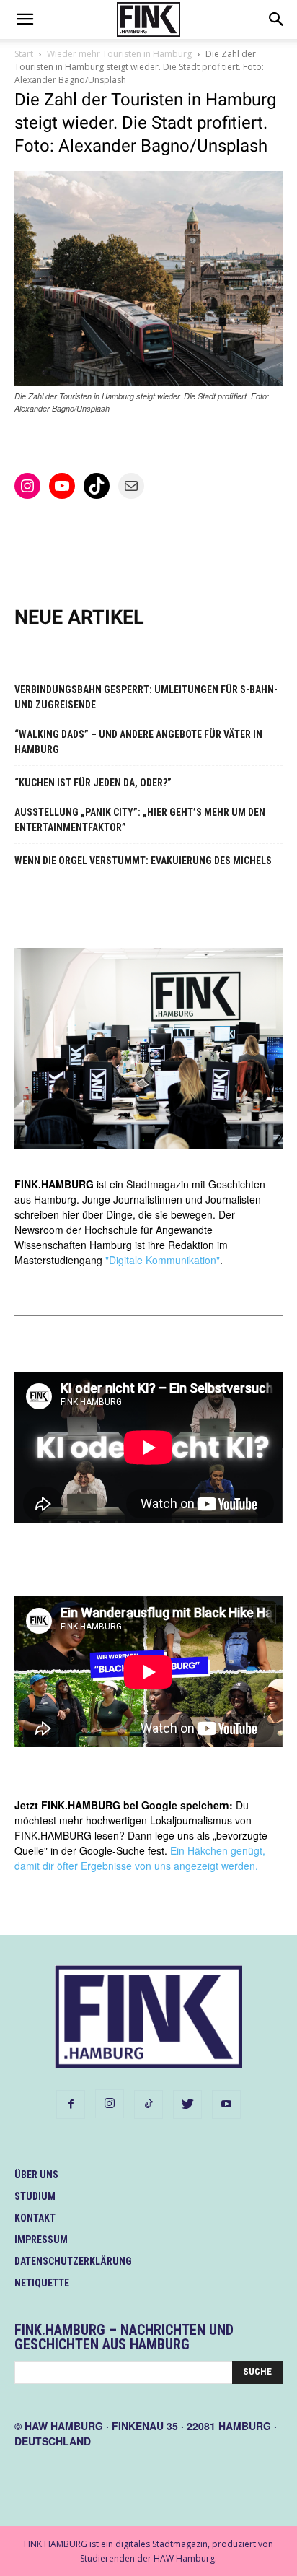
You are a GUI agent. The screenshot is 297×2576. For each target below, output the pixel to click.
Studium (35, 2196)
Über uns (36, 2175)
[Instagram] (110, 2104)
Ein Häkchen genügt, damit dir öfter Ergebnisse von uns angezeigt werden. (140, 1858)
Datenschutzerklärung (73, 2261)
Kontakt (35, 2218)
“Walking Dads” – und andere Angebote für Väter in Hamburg (138, 742)
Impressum (41, 2240)
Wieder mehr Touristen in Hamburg (119, 54)
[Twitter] (187, 2105)
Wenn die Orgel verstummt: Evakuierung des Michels (143, 861)
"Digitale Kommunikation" (163, 1260)
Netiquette (42, 2283)
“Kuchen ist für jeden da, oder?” (93, 783)
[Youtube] (226, 2105)
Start (24, 54)
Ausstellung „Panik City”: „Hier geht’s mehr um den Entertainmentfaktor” (140, 820)
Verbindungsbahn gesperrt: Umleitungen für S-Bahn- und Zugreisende (146, 697)
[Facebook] (71, 2105)
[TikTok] (148, 2105)
